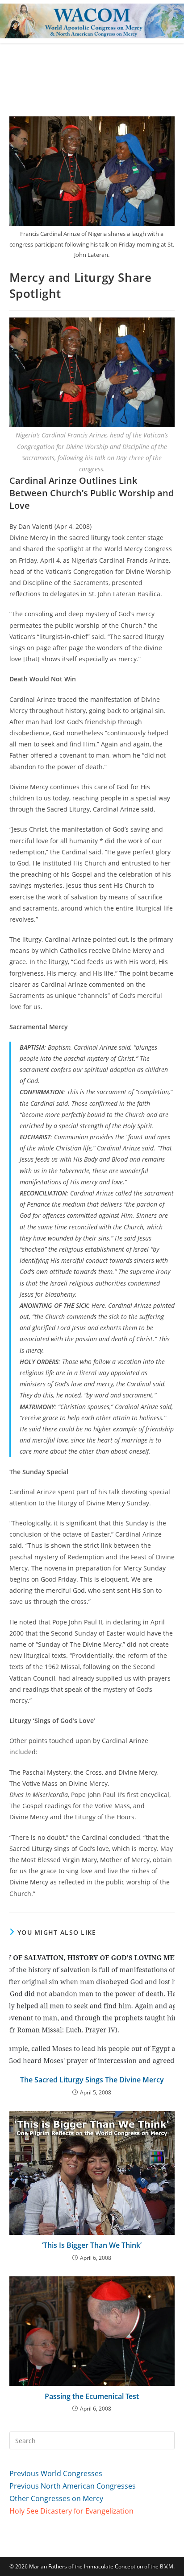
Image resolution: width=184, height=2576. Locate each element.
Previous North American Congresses (73, 2486)
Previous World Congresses (56, 2473)
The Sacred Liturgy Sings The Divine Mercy (92, 2080)
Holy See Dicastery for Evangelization (71, 2511)
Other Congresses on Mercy (56, 2498)
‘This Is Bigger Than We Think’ (92, 2245)
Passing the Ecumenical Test (92, 2396)
